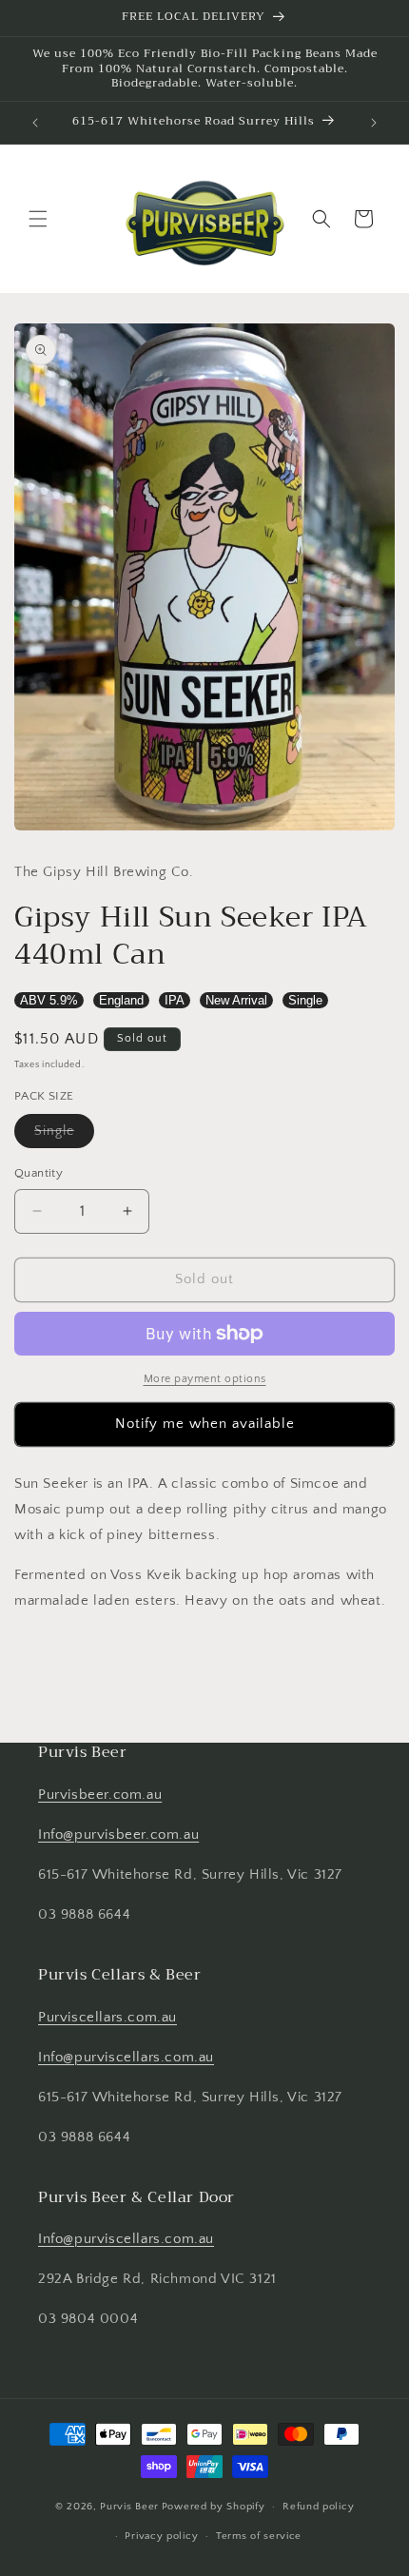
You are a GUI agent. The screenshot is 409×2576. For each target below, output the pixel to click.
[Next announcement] (374, 123)
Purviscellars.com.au (107, 2017)
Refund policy (318, 2507)
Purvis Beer (129, 2507)
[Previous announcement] (35, 123)
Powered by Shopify (214, 2507)
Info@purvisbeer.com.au (118, 1834)
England (121, 1000)
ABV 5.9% (49, 1000)
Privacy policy (161, 2536)
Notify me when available (205, 1424)
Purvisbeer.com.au (100, 1795)
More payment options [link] (205, 1379)
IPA (175, 1000)
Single (305, 1000)
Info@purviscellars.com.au (126, 2057)
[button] (38, 219)
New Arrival (236, 1000)
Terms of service (259, 2536)
